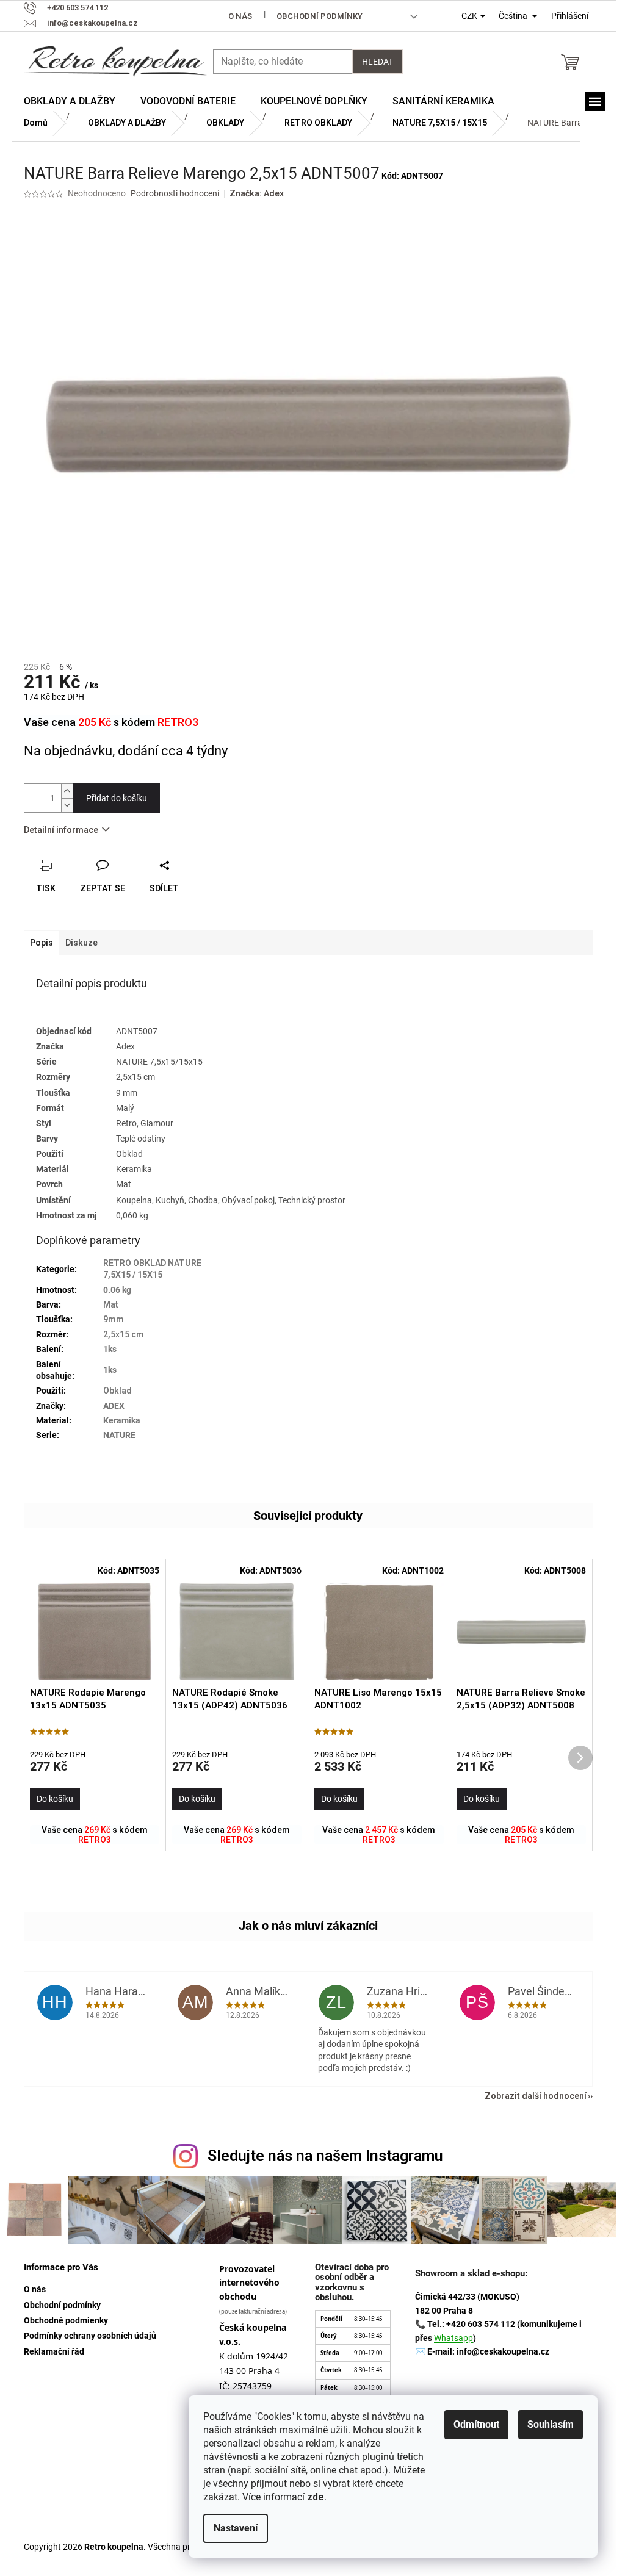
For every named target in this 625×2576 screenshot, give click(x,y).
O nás (240, 16)
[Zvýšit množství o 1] (67, 791)
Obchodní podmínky (320, 16)
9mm (114, 1319)
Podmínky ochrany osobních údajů (90, 2336)
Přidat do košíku (117, 798)
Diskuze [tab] (81, 943)
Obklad (117, 1391)
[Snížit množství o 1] (67, 805)
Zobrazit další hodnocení (536, 2096)
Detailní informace (61, 830)
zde (316, 2497)
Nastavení (236, 2528)
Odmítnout (476, 2424)
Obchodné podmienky (66, 2320)
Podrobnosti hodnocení (175, 193)
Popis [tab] (42, 943)
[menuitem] (70, 101)
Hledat (378, 62)
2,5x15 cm (124, 1334)
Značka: (257, 193)
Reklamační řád (54, 2351)
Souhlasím (551, 2424)
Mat (111, 1304)
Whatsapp (453, 2338)
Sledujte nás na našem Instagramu (325, 2156)
